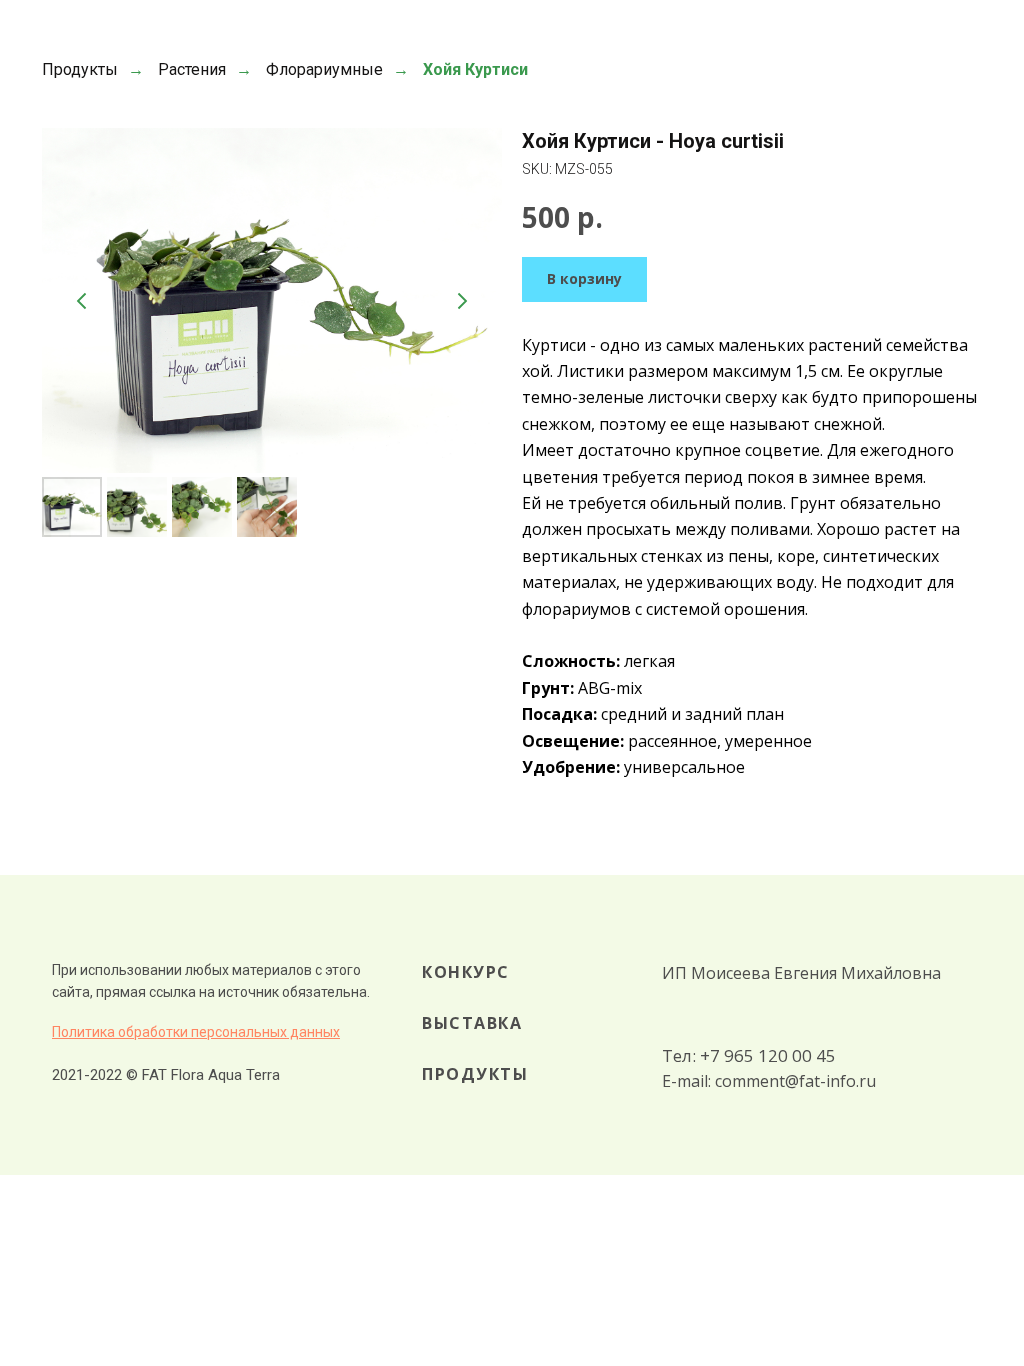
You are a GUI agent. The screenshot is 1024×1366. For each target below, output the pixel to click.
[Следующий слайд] (462, 301)
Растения (192, 69)
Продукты (80, 69)
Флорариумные (324, 69)
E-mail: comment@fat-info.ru (769, 1081)
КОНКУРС (466, 972)
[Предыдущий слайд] (82, 301)
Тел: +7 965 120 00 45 (749, 1055)
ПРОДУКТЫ (475, 1074)
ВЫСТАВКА (472, 1023)
